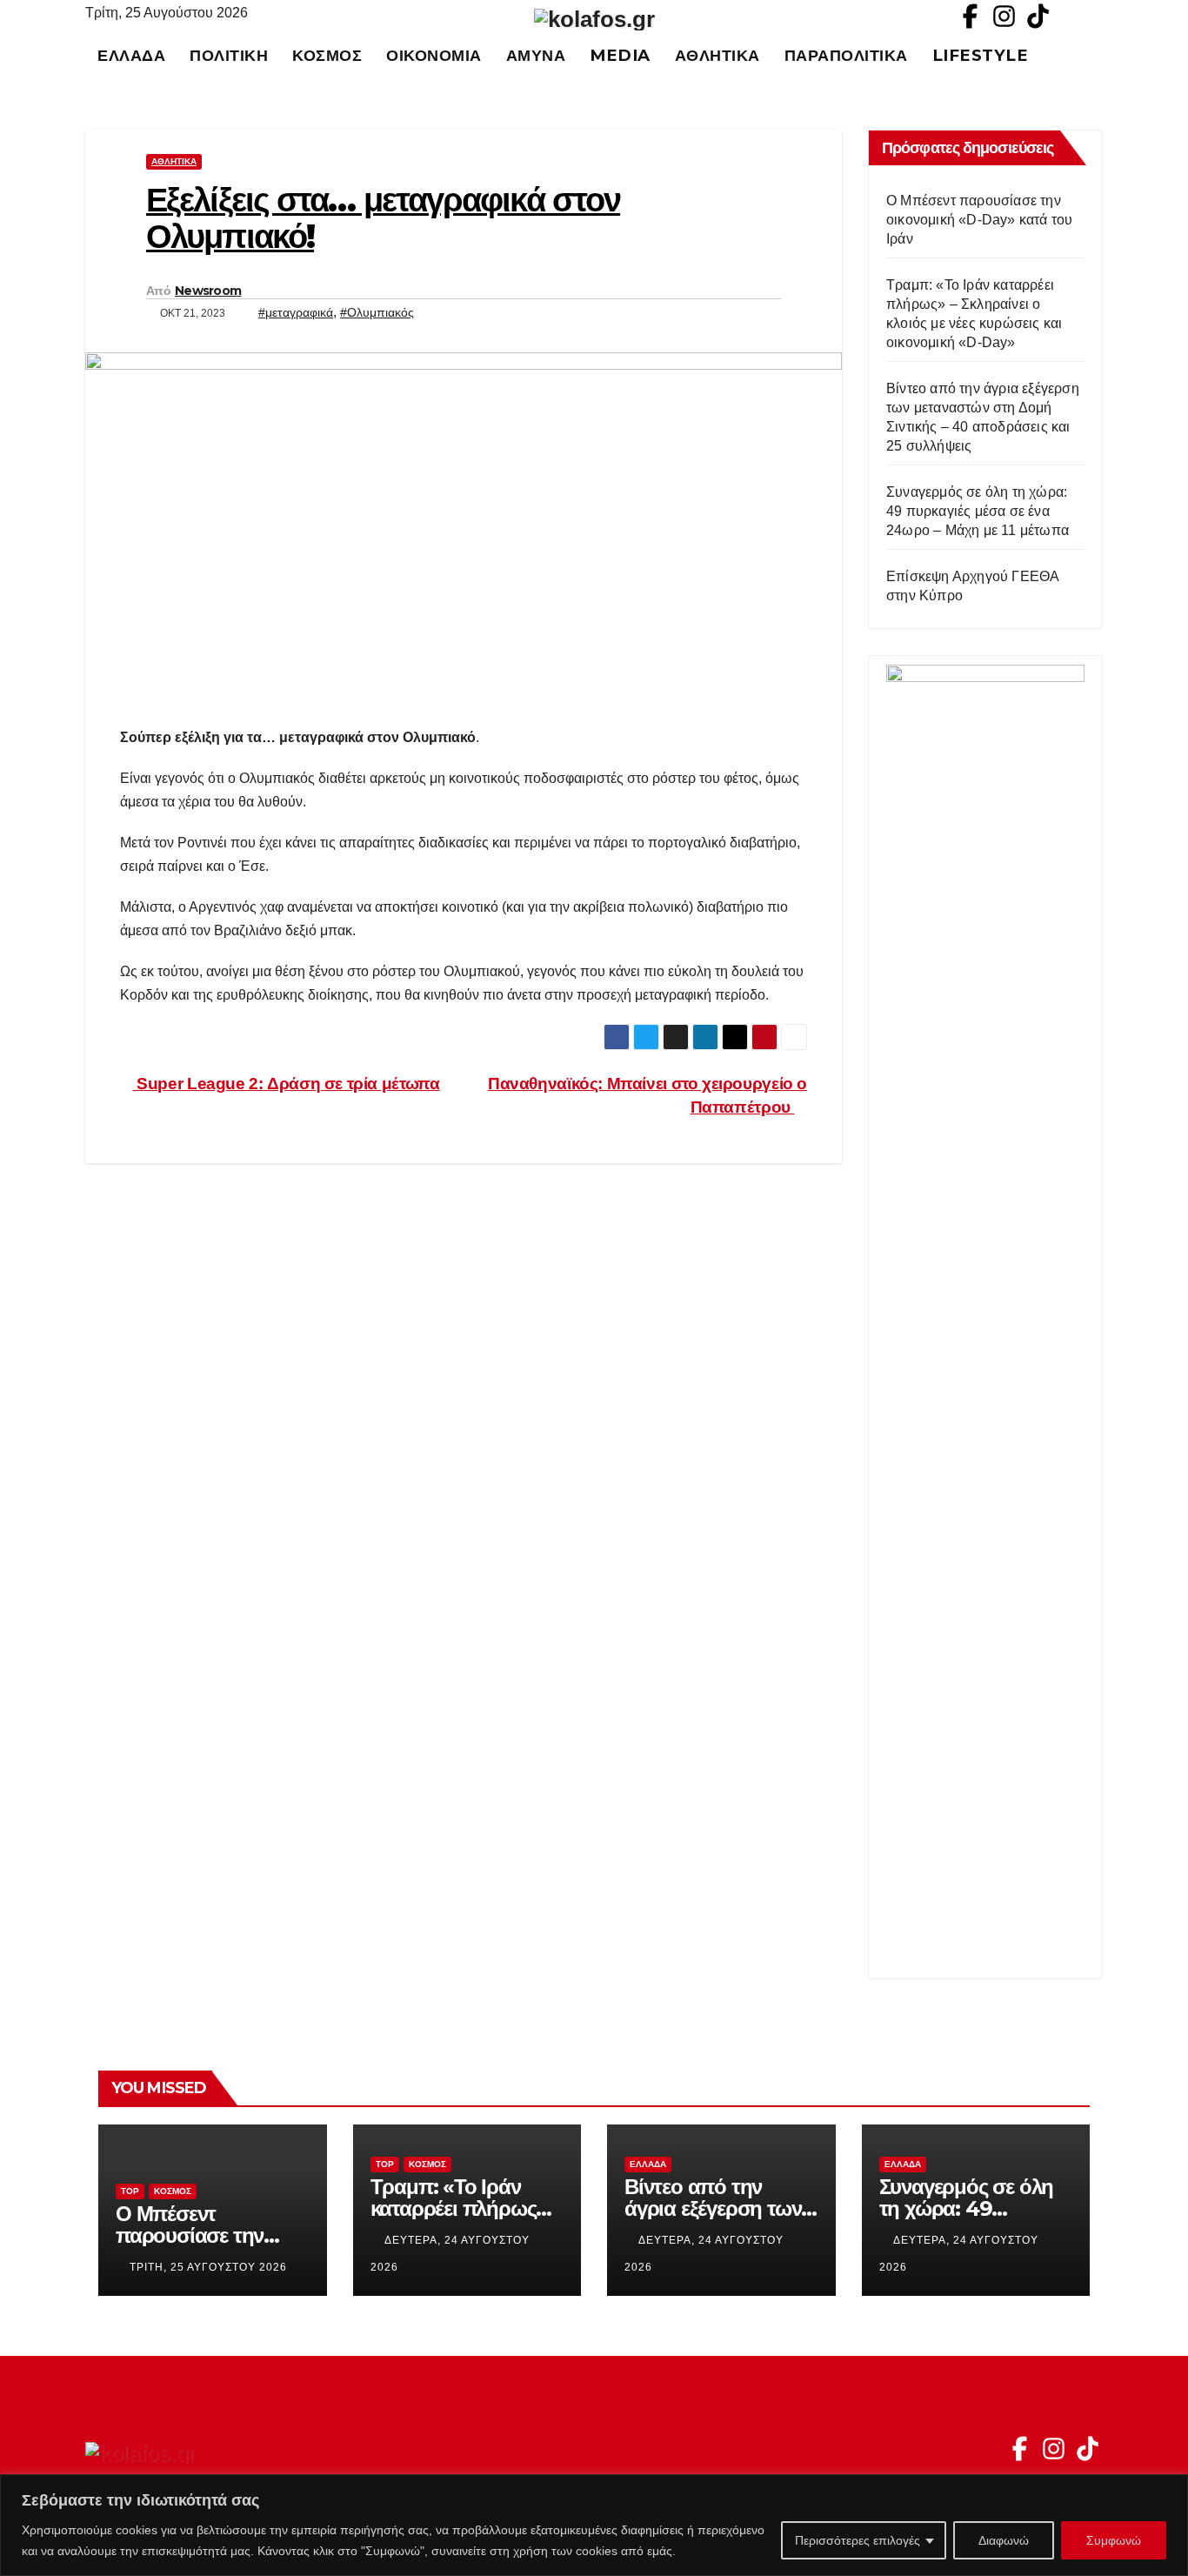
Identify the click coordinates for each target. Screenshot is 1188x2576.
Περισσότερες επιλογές (858, 2540)
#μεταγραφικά (296, 312)
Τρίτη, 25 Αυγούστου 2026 (208, 2267)
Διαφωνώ (1004, 2540)
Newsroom (208, 291)
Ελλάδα (131, 55)
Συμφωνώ (1114, 2540)
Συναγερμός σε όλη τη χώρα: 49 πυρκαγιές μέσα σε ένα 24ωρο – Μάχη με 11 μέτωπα (978, 511)
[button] (1098, 55)
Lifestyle (981, 55)
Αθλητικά (717, 55)
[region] (594, 2525)
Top (130, 2191)
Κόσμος (327, 55)
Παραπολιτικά (846, 55)
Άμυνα (536, 55)
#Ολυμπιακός (377, 312)
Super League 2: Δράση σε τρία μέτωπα (286, 1084)
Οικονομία (434, 55)
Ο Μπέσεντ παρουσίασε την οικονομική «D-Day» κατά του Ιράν (979, 220)
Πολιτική (229, 55)
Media (620, 55)
